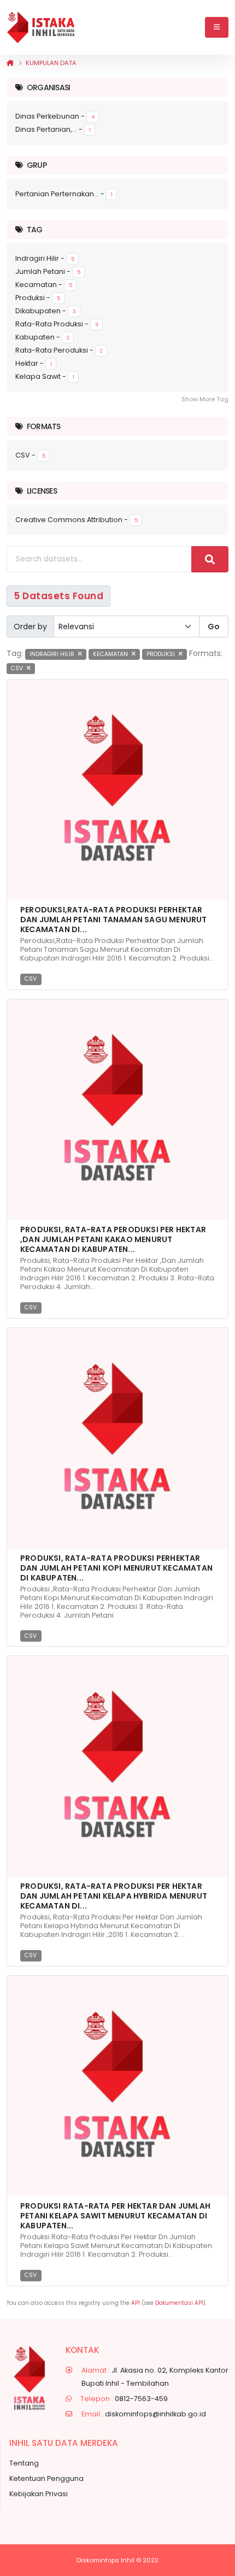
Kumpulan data (51, 63)
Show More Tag (205, 399)
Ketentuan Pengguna (46, 2478)
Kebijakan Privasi (39, 2494)
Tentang (24, 2463)
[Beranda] (10, 63)
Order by (30, 627)
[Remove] (80, 654)
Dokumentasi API (179, 2303)
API (136, 2303)
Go (214, 627)
